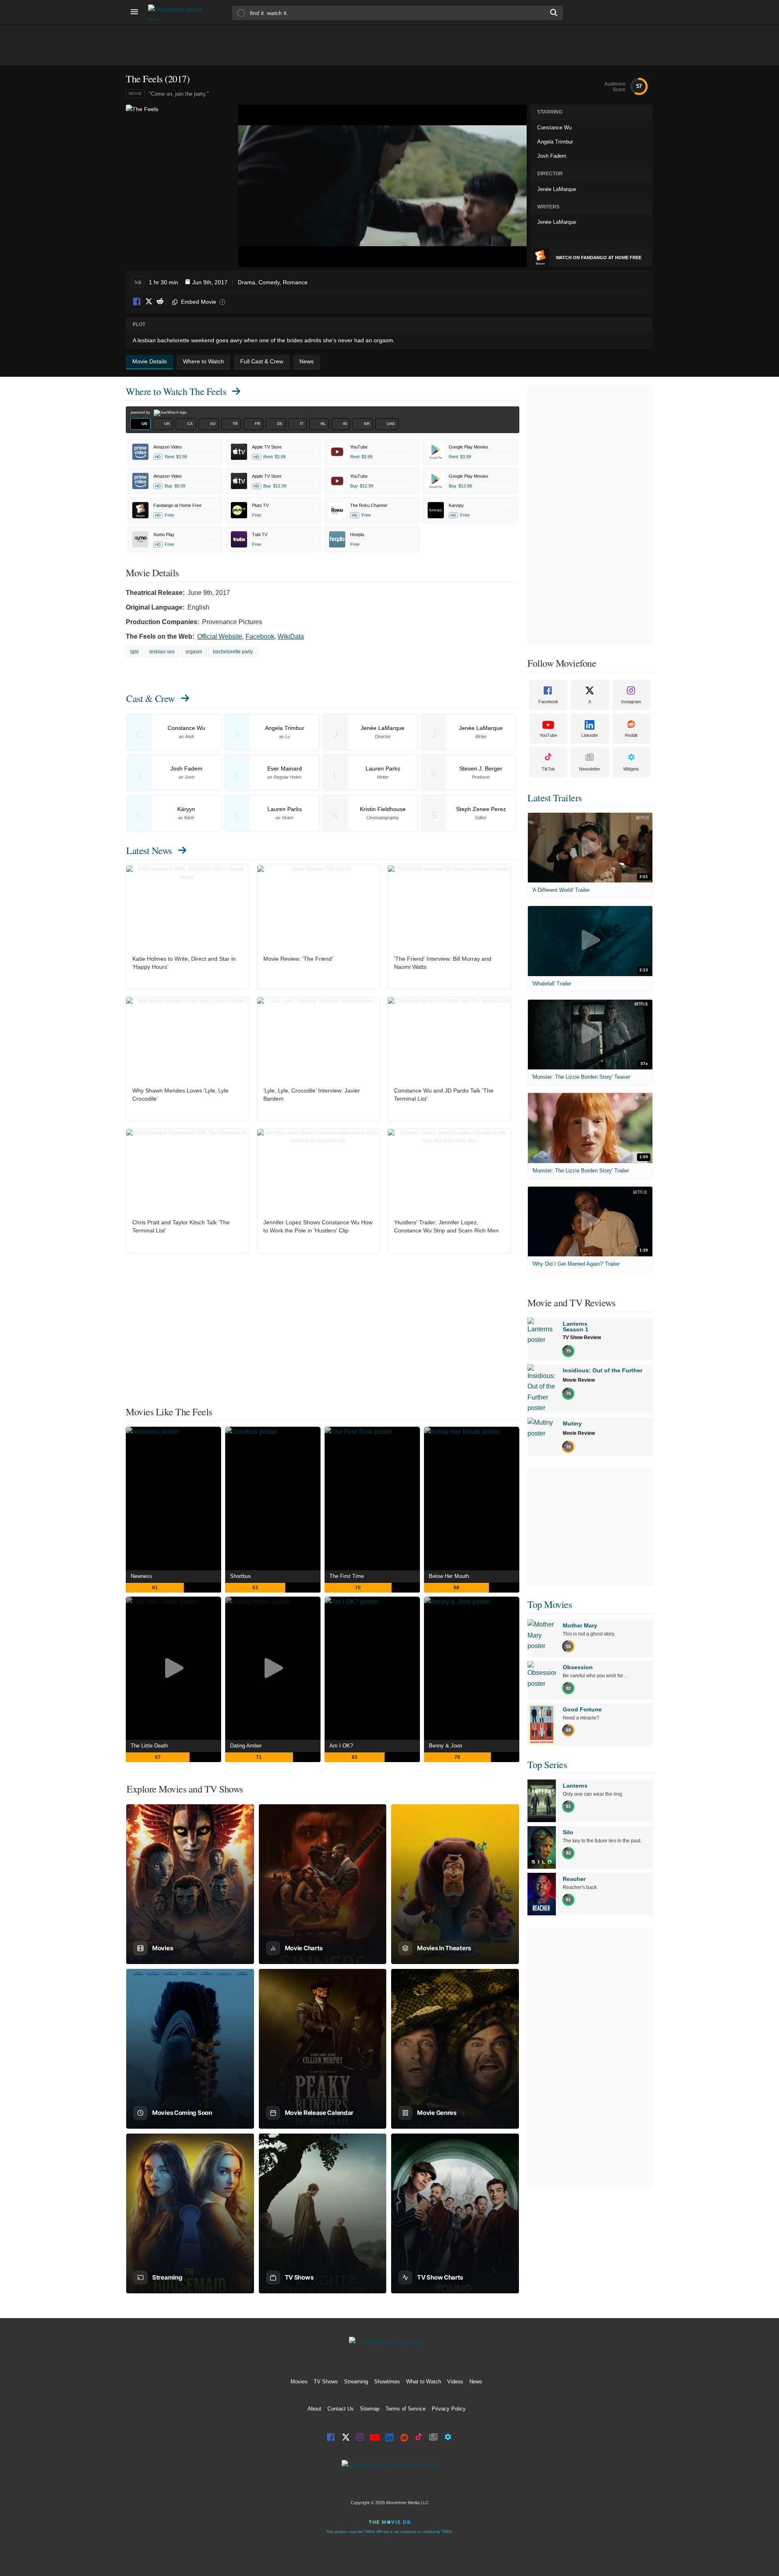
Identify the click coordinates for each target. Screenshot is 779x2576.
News (476, 2382)
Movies (299, 2382)
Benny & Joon (445, 1746)
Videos (455, 2382)
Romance (295, 282)
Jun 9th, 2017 (210, 282)
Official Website (220, 636)
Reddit (160, 302)
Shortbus (241, 1576)
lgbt (134, 652)
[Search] (554, 13)
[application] (382, 186)
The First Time (347, 1576)
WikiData (291, 636)
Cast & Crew (151, 698)
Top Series (547, 1765)
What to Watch (424, 2382)
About (314, 2409)
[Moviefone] (179, 12)
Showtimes (387, 2382)
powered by (141, 412)
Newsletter (590, 769)
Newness (141, 1576)
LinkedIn (590, 735)
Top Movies (550, 1604)
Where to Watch (176, 391)
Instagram (631, 702)
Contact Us (341, 2409)
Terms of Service (406, 2409)
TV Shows (326, 2382)
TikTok (548, 769)
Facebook (137, 302)
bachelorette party (233, 652)
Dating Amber (246, 1746)
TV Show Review (582, 1337)
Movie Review (579, 1380)
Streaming (356, 2382)
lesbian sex (162, 652)
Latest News (149, 850)
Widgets (631, 769)
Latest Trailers (555, 798)
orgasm (194, 652)
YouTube (548, 735)
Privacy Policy (449, 2409)
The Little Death (149, 1746)
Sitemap (370, 2409)
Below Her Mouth (449, 1576)
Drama (246, 282)
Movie (135, 93)
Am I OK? (341, 1746)
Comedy (269, 282)
